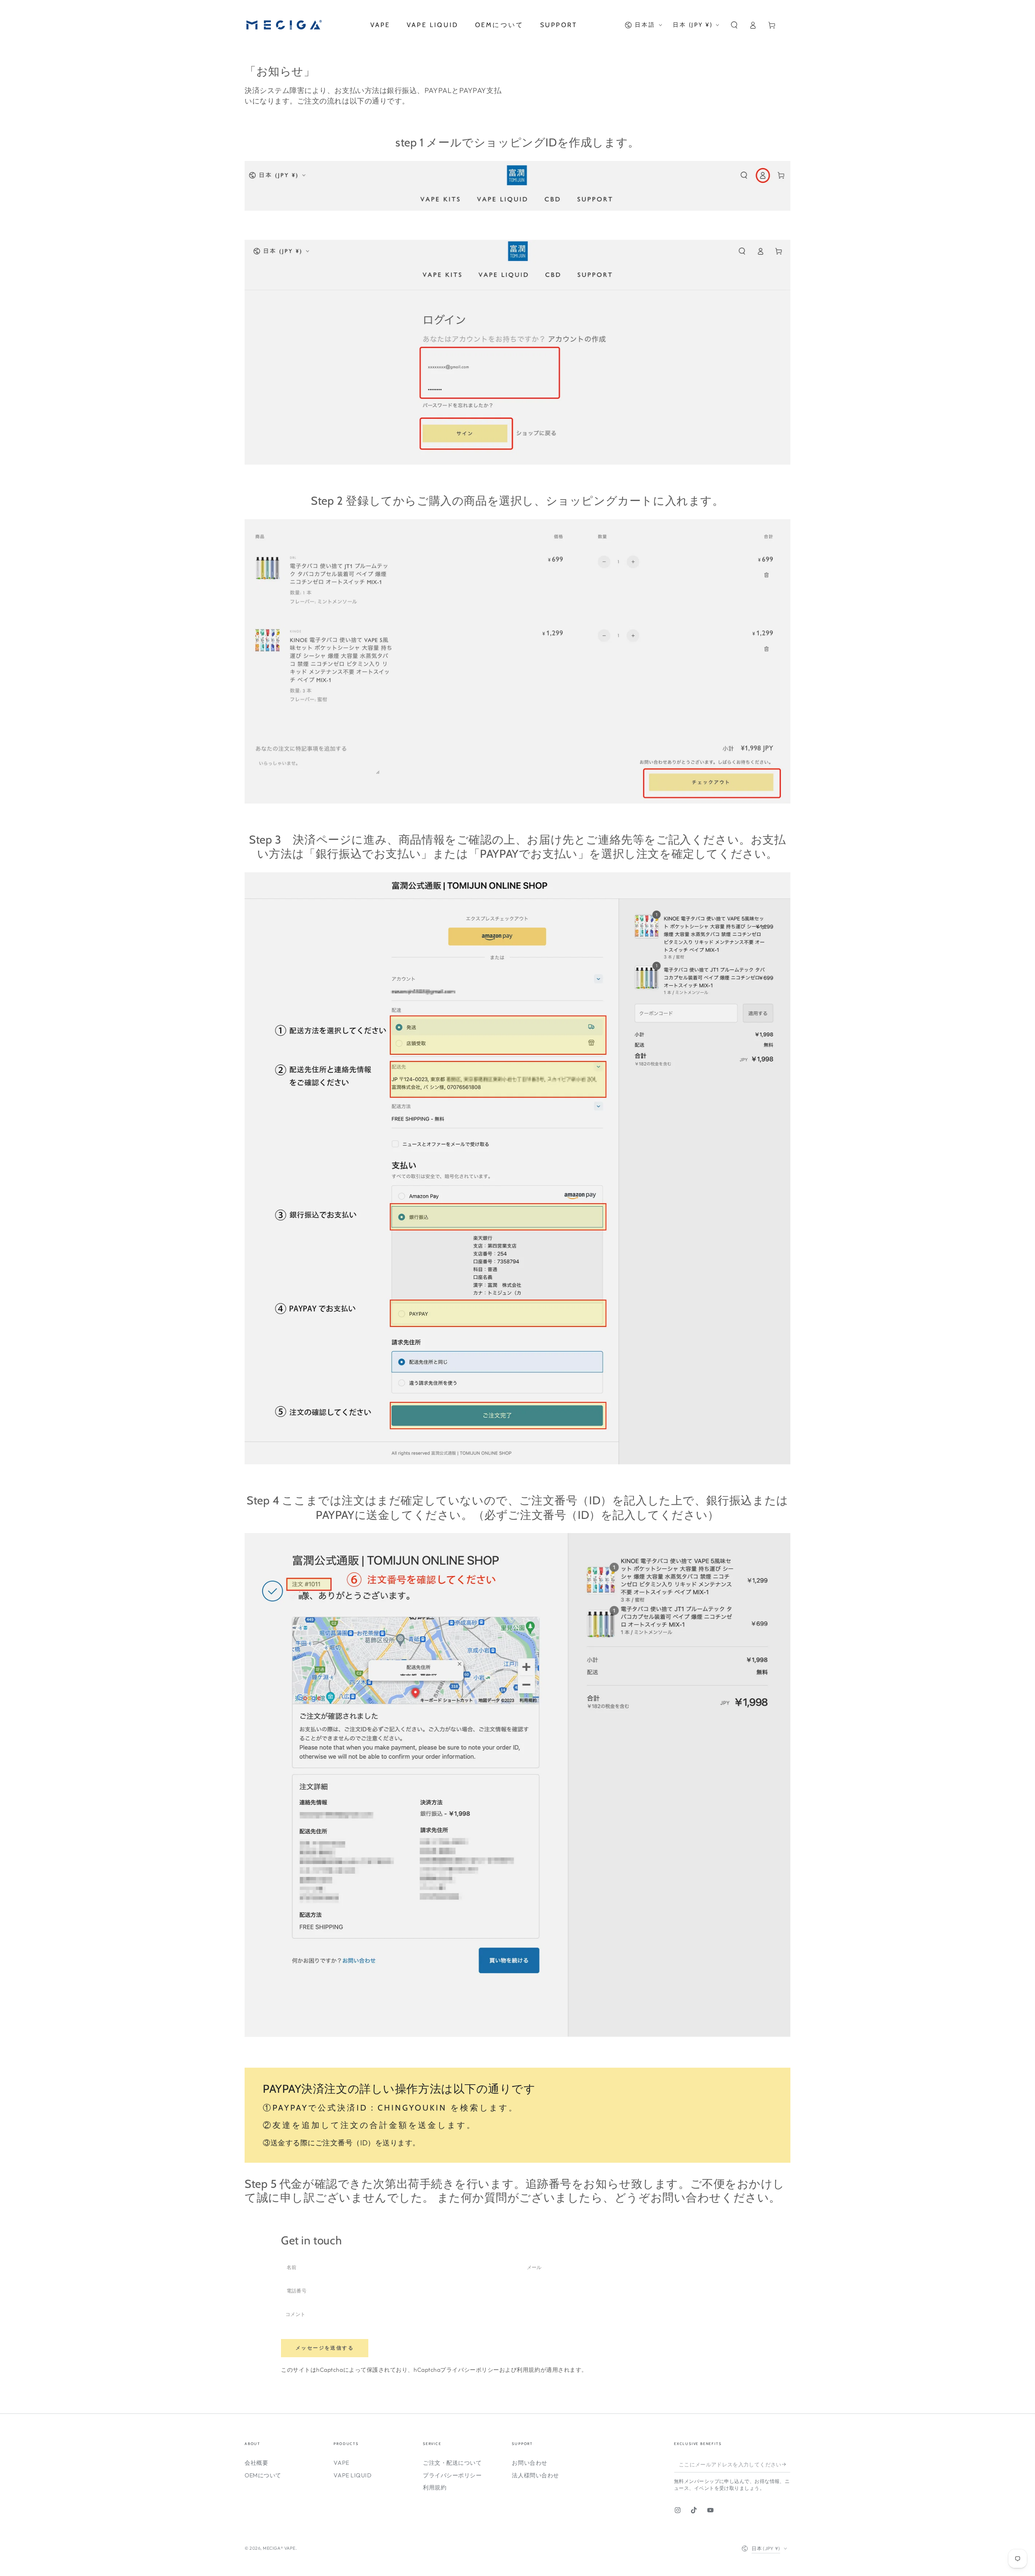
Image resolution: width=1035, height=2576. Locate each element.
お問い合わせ (529, 2463)
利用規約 (528, 2370)
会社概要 (256, 2463)
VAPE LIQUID (353, 2475)
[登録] (786, 2464)
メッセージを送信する (325, 2348)
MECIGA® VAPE (279, 2548)
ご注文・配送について (452, 2463)
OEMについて (263, 2475)
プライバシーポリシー (470, 2370)
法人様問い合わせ (535, 2475)
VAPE (341, 2463)
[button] (734, 25)
